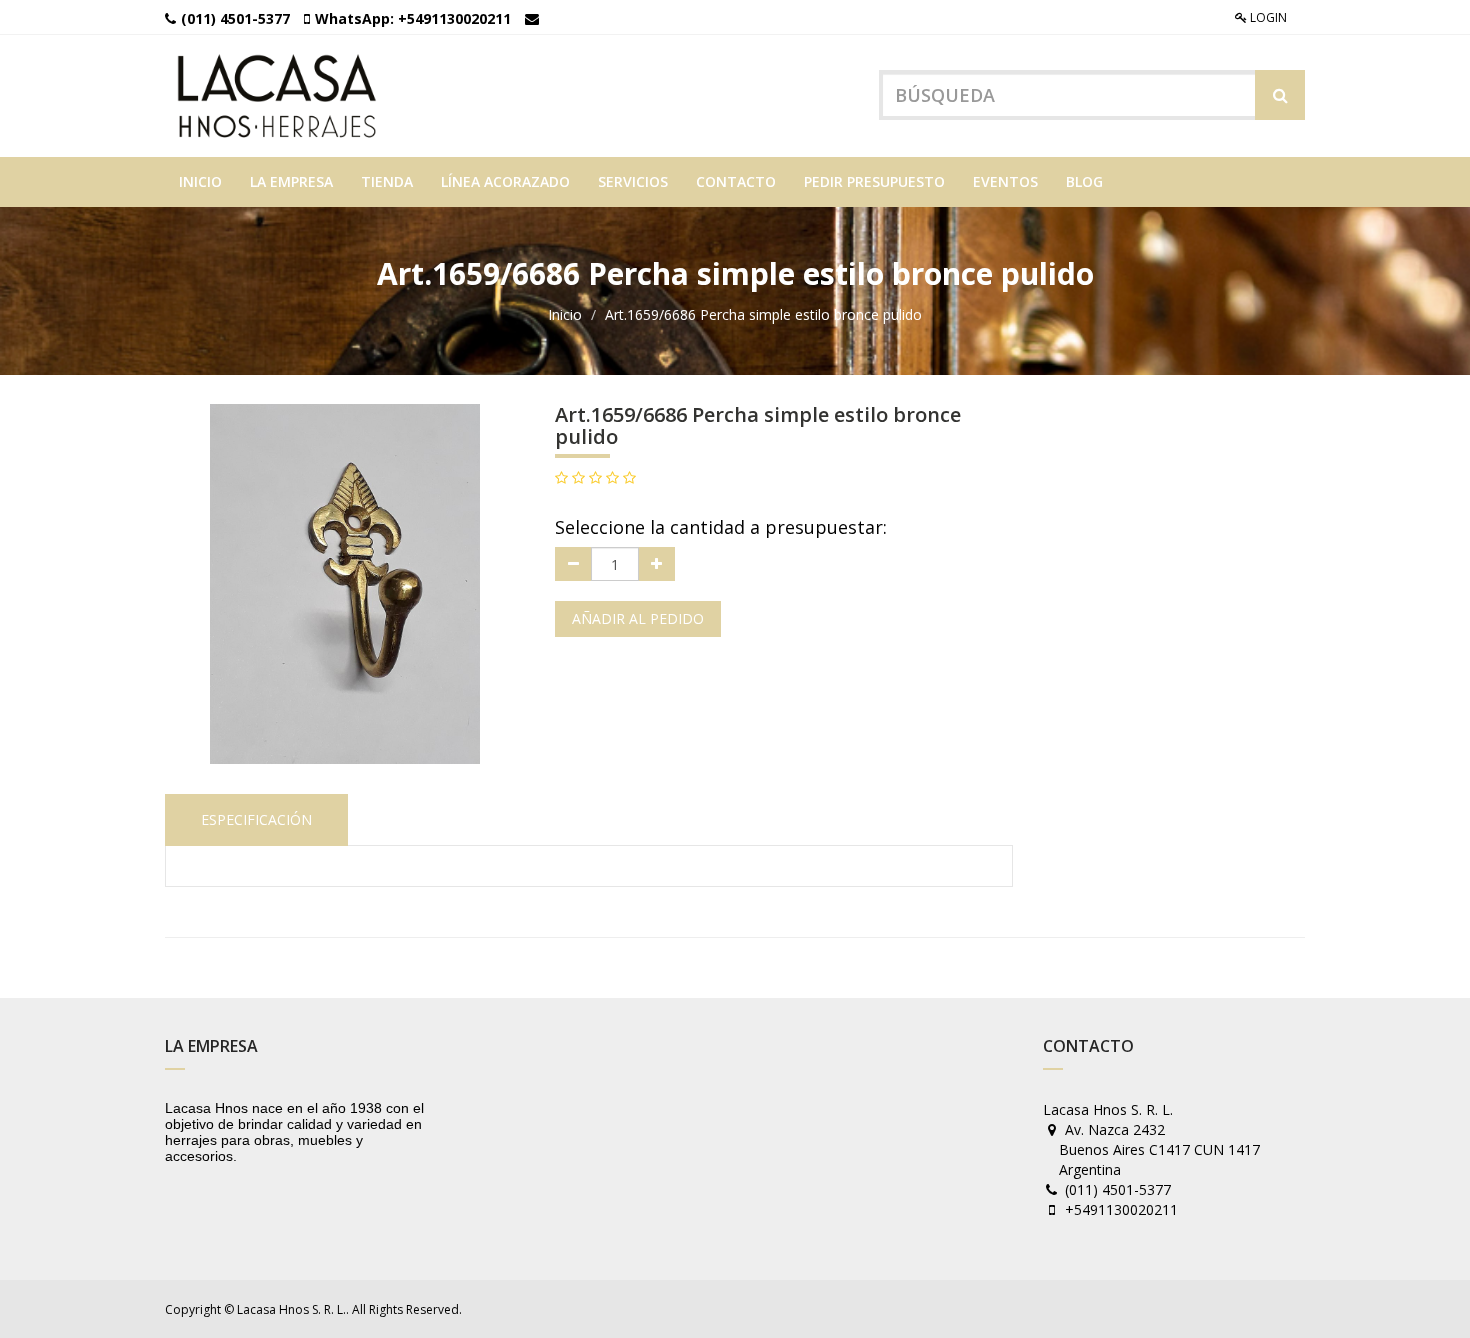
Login (1267, 17)
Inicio (565, 314)
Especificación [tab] (256, 819)
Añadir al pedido (638, 618)
